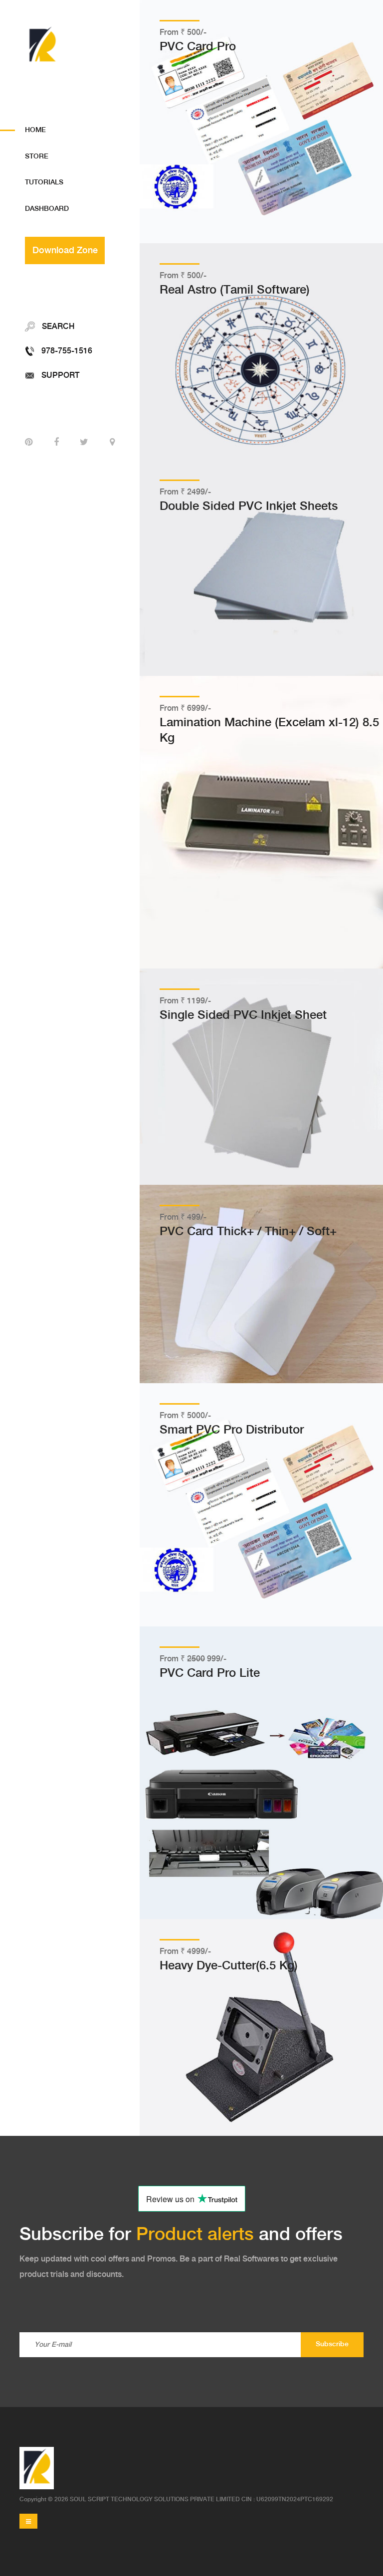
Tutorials (44, 182)
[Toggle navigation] (28, 2521)
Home (35, 130)
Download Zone (65, 250)
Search (57, 327)
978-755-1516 (66, 351)
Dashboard (47, 209)
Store (37, 157)
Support (59, 376)
